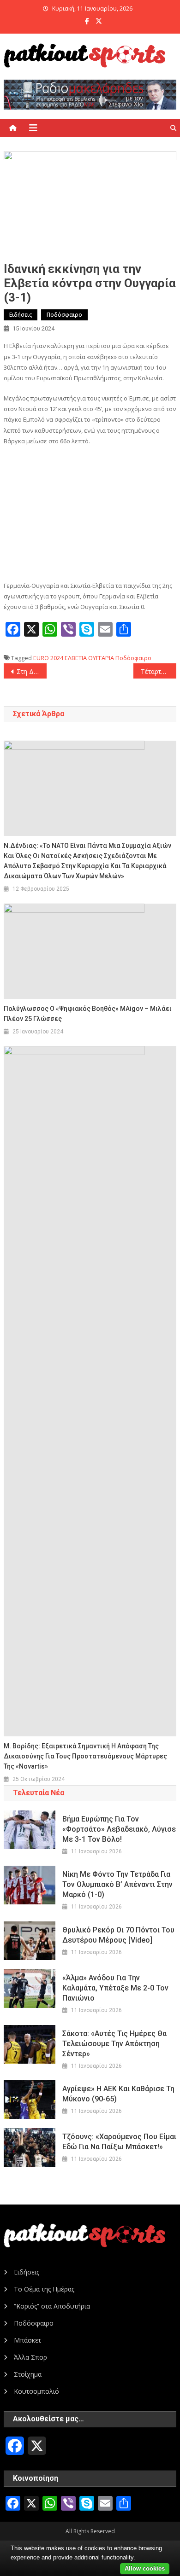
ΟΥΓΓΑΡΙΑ (101, 658)
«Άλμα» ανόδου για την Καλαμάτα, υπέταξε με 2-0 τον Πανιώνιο (115, 1988)
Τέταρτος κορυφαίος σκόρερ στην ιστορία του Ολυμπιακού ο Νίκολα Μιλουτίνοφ (159, 671)
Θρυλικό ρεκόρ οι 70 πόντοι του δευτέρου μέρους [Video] (118, 1935)
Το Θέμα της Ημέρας (44, 2289)
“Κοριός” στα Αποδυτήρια (52, 2306)
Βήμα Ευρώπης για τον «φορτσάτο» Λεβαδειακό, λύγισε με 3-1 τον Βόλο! (119, 1829)
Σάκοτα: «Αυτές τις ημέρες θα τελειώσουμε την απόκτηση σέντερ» (114, 2044)
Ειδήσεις (21, 315)
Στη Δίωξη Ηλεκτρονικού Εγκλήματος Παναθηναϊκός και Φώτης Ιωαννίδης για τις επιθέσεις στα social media (32, 671)
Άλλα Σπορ (30, 2357)
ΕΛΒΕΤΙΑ (76, 658)
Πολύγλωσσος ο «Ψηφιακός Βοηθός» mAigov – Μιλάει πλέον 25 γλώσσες (88, 1014)
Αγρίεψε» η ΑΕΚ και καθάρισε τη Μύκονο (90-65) (118, 2094)
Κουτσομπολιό (36, 2391)
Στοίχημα (28, 2374)
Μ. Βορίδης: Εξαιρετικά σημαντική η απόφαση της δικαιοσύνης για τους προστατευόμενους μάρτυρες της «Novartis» (85, 1756)
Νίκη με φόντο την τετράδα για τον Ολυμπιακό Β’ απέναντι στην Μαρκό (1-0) (117, 1884)
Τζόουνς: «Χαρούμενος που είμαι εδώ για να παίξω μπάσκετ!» (119, 2142)
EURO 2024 (48, 658)
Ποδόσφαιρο (64, 315)
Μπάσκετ (27, 2340)
